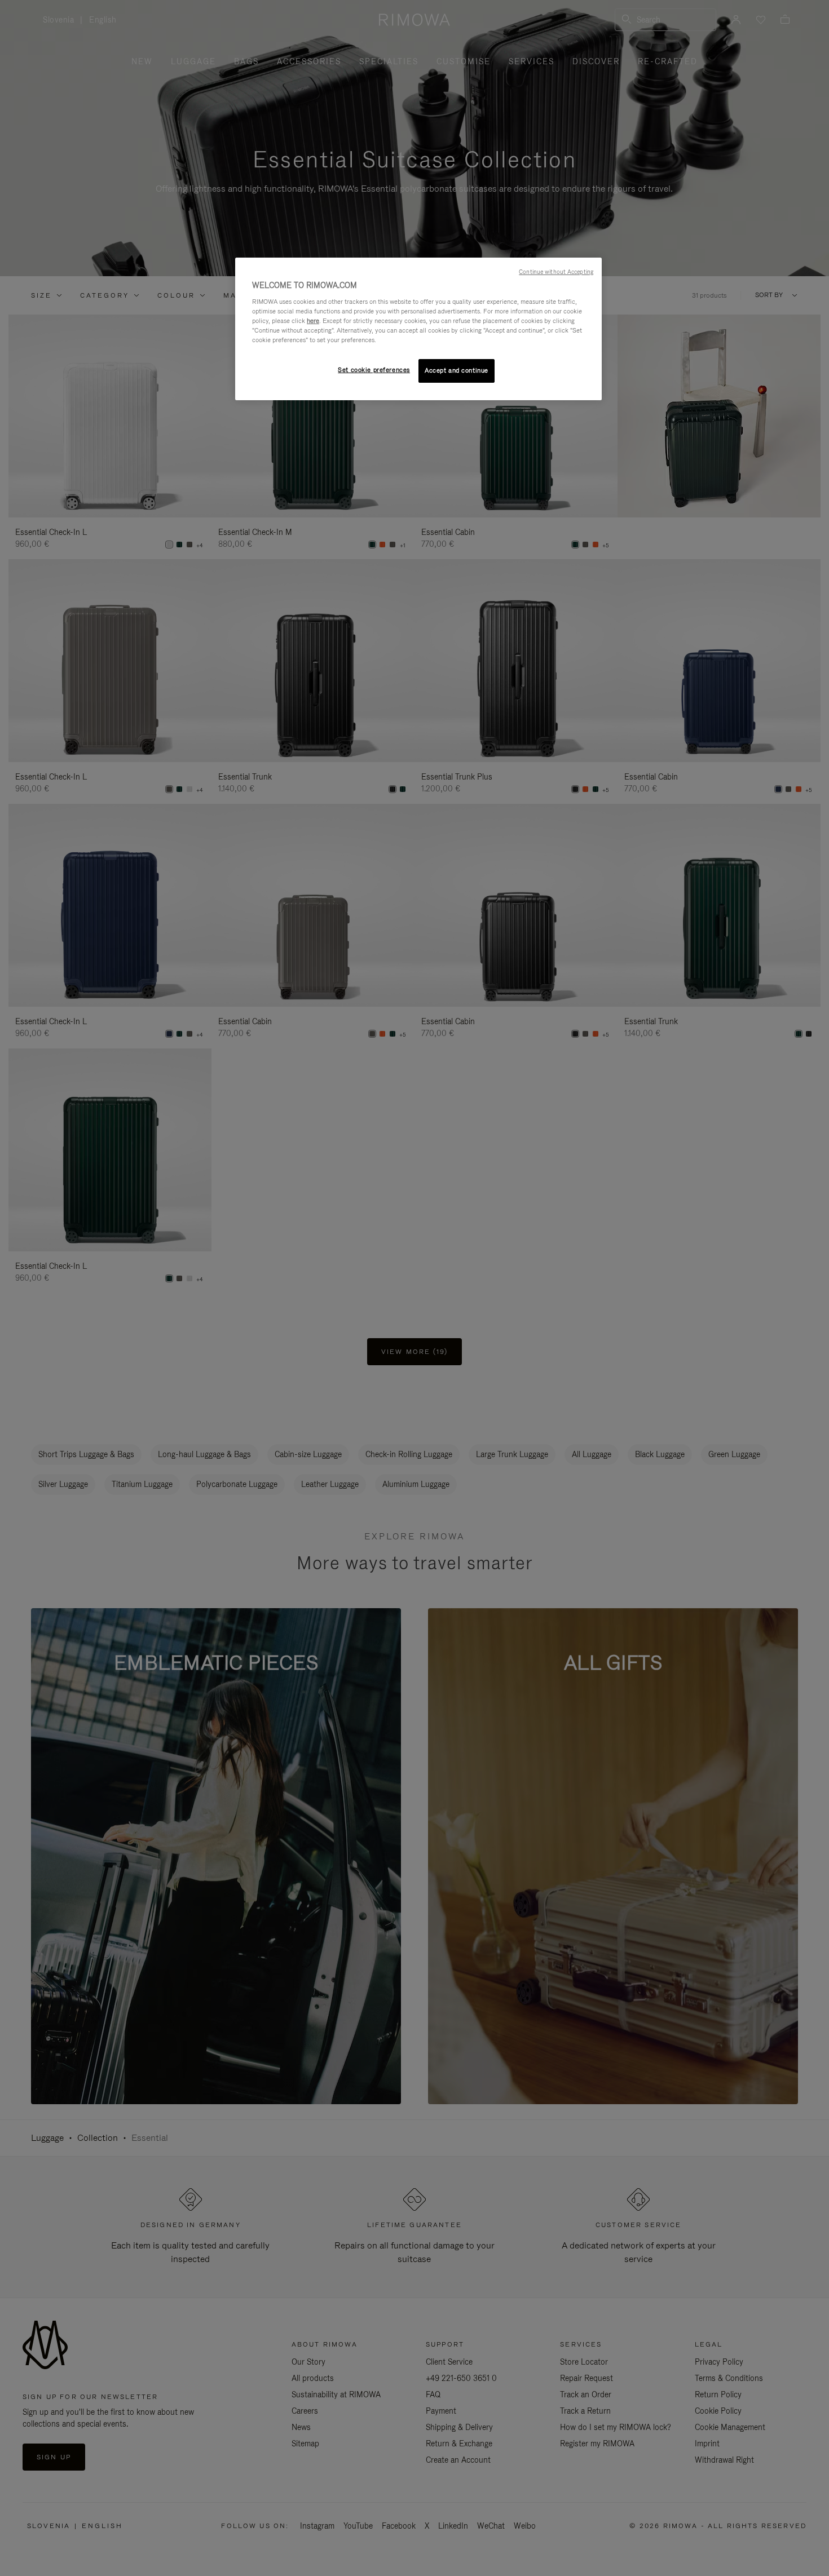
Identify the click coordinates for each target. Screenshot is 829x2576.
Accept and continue (457, 370)
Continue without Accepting (556, 272)
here (313, 321)
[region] (418, 329)
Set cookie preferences (374, 370)
